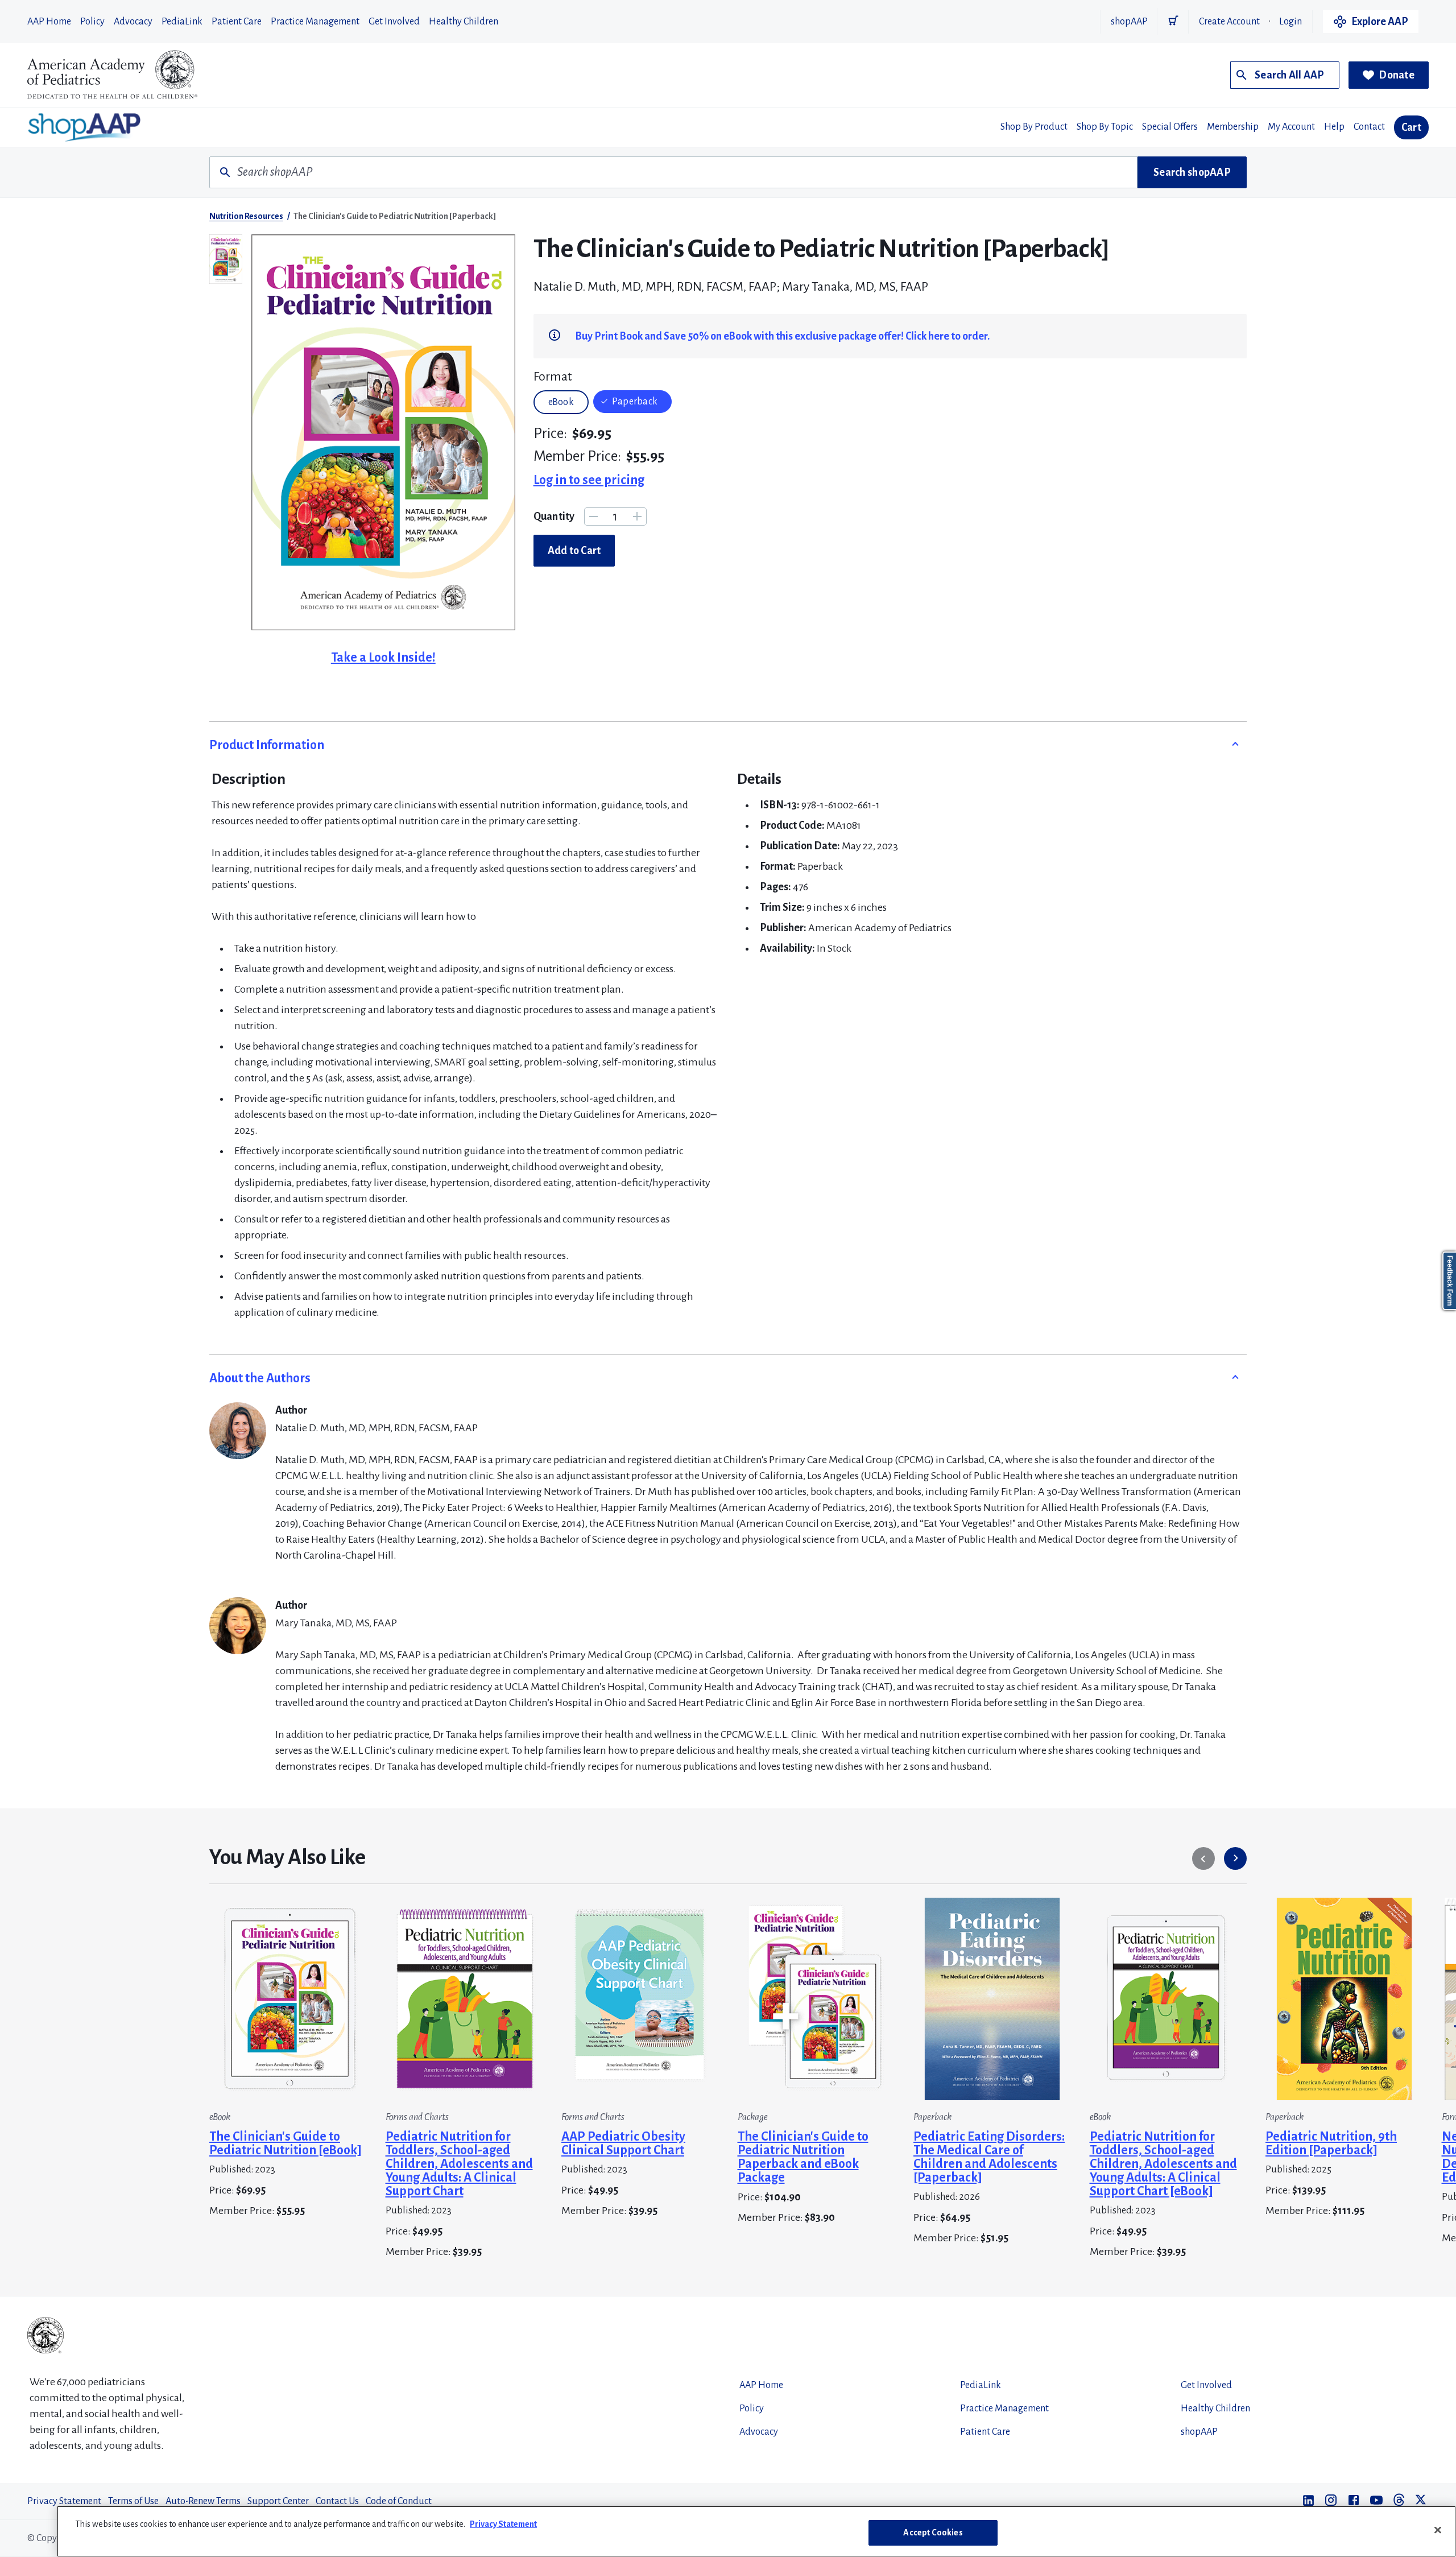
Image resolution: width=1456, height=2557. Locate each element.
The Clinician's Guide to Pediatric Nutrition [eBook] (286, 2143)
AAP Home (49, 22)
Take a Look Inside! (383, 658)
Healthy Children (464, 22)
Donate (1397, 75)
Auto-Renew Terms (203, 2501)
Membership (1233, 127)
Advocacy (133, 22)
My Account (1291, 127)
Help (1334, 127)
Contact (1369, 127)
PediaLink (182, 22)
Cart (1411, 127)
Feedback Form (1450, 1281)
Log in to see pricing (589, 480)
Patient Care (237, 22)
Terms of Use (133, 2501)
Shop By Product (1034, 127)
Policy (92, 22)
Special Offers (1170, 127)
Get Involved (394, 22)
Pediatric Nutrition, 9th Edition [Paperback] (1331, 2143)
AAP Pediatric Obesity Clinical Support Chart (623, 2143)
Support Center (278, 2501)
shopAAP (1129, 22)
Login (1290, 22)
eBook (561, 402)
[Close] (1438, 2530)
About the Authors (260, 1378)
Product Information (267, 745)
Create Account (1229, 22)
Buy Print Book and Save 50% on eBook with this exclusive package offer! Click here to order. (782, 336)
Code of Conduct (399, 2501)
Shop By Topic (1105, 127)
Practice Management (315, 22)
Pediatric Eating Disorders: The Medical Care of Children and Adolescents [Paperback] (989, 2157)
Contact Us (337, 2501)
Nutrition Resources (246, 216)
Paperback (635, 402)
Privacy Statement (64, 2501)
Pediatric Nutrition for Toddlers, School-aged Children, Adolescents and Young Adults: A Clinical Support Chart (459, 2164)
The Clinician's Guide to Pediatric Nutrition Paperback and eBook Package (803, 2157)
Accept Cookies (933, 2533)
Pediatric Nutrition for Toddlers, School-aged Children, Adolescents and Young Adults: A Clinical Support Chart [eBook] (1163, 2164)
